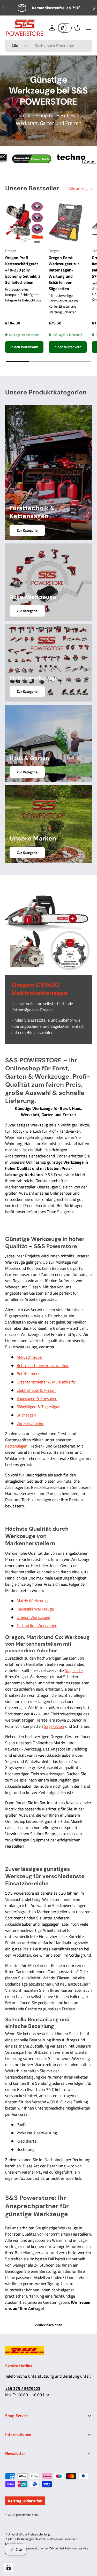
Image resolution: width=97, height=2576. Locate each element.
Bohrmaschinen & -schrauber (43, 1365)
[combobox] (48, 46)
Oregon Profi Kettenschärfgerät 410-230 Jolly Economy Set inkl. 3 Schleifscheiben (23, 270)
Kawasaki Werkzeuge (35, 1609)
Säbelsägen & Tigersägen (39, 1407)
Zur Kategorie (27, 530)
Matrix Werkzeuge (33, 1601)
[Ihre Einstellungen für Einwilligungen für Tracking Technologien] (9, 2567)
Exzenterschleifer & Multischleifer (46, 1382)
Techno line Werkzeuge (37, 1625)
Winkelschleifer (30, 1423)
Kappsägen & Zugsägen (37, 1398)
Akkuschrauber (30, 1357)
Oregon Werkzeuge (33, 1617)
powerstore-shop (27, 2515)
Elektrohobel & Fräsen (36, 1390)
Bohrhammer (28, 1374)
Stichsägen (26, 1415)
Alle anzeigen (80, 189)
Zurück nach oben (49, 2325)
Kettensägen (16, 1446)
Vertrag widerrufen (25, 2501)
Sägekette (74, 1670)
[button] (77, 28)
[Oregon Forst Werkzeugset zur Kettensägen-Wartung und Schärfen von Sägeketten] (68, 223)
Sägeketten (54, 1726)
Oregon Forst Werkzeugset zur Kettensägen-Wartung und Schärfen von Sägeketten (64, 273)
